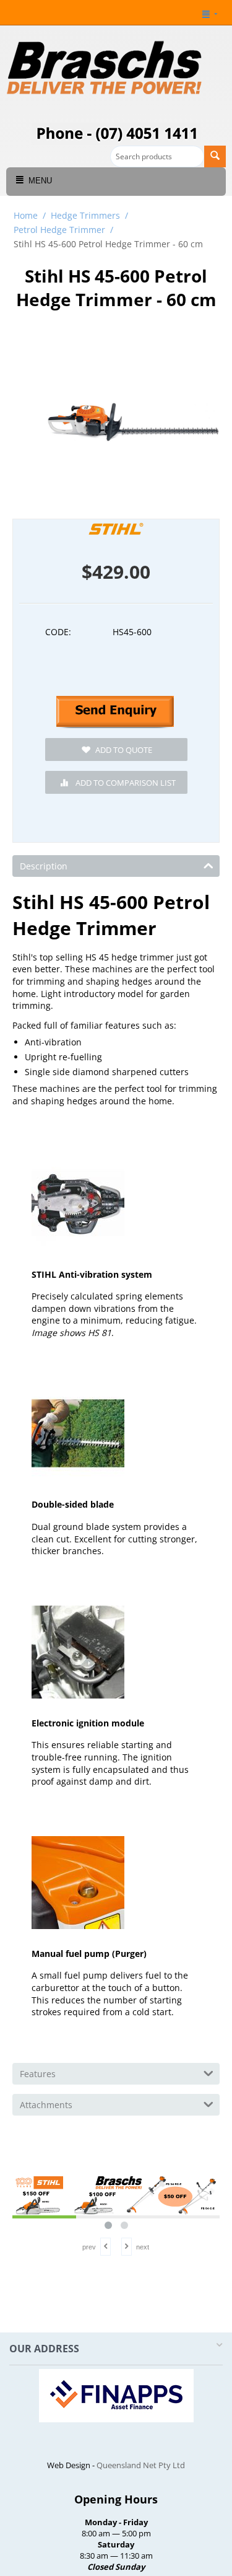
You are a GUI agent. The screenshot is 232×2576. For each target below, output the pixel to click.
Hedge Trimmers (85, 215)
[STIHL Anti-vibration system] (78, 1203)
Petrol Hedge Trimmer (59, 230)
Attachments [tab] (46, 2105)
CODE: (58, 632)
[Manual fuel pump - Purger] (78, 1883)
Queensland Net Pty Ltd (141, 2465)
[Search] (215, 156)
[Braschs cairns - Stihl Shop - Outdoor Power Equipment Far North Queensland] (105, 69)
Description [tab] (44, 866)
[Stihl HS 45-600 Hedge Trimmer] (133, 423)
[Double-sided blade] (78, 1433)
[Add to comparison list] (116, 782)
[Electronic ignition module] (78, 1652)
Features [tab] (38, 2074)
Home (26, 215)
